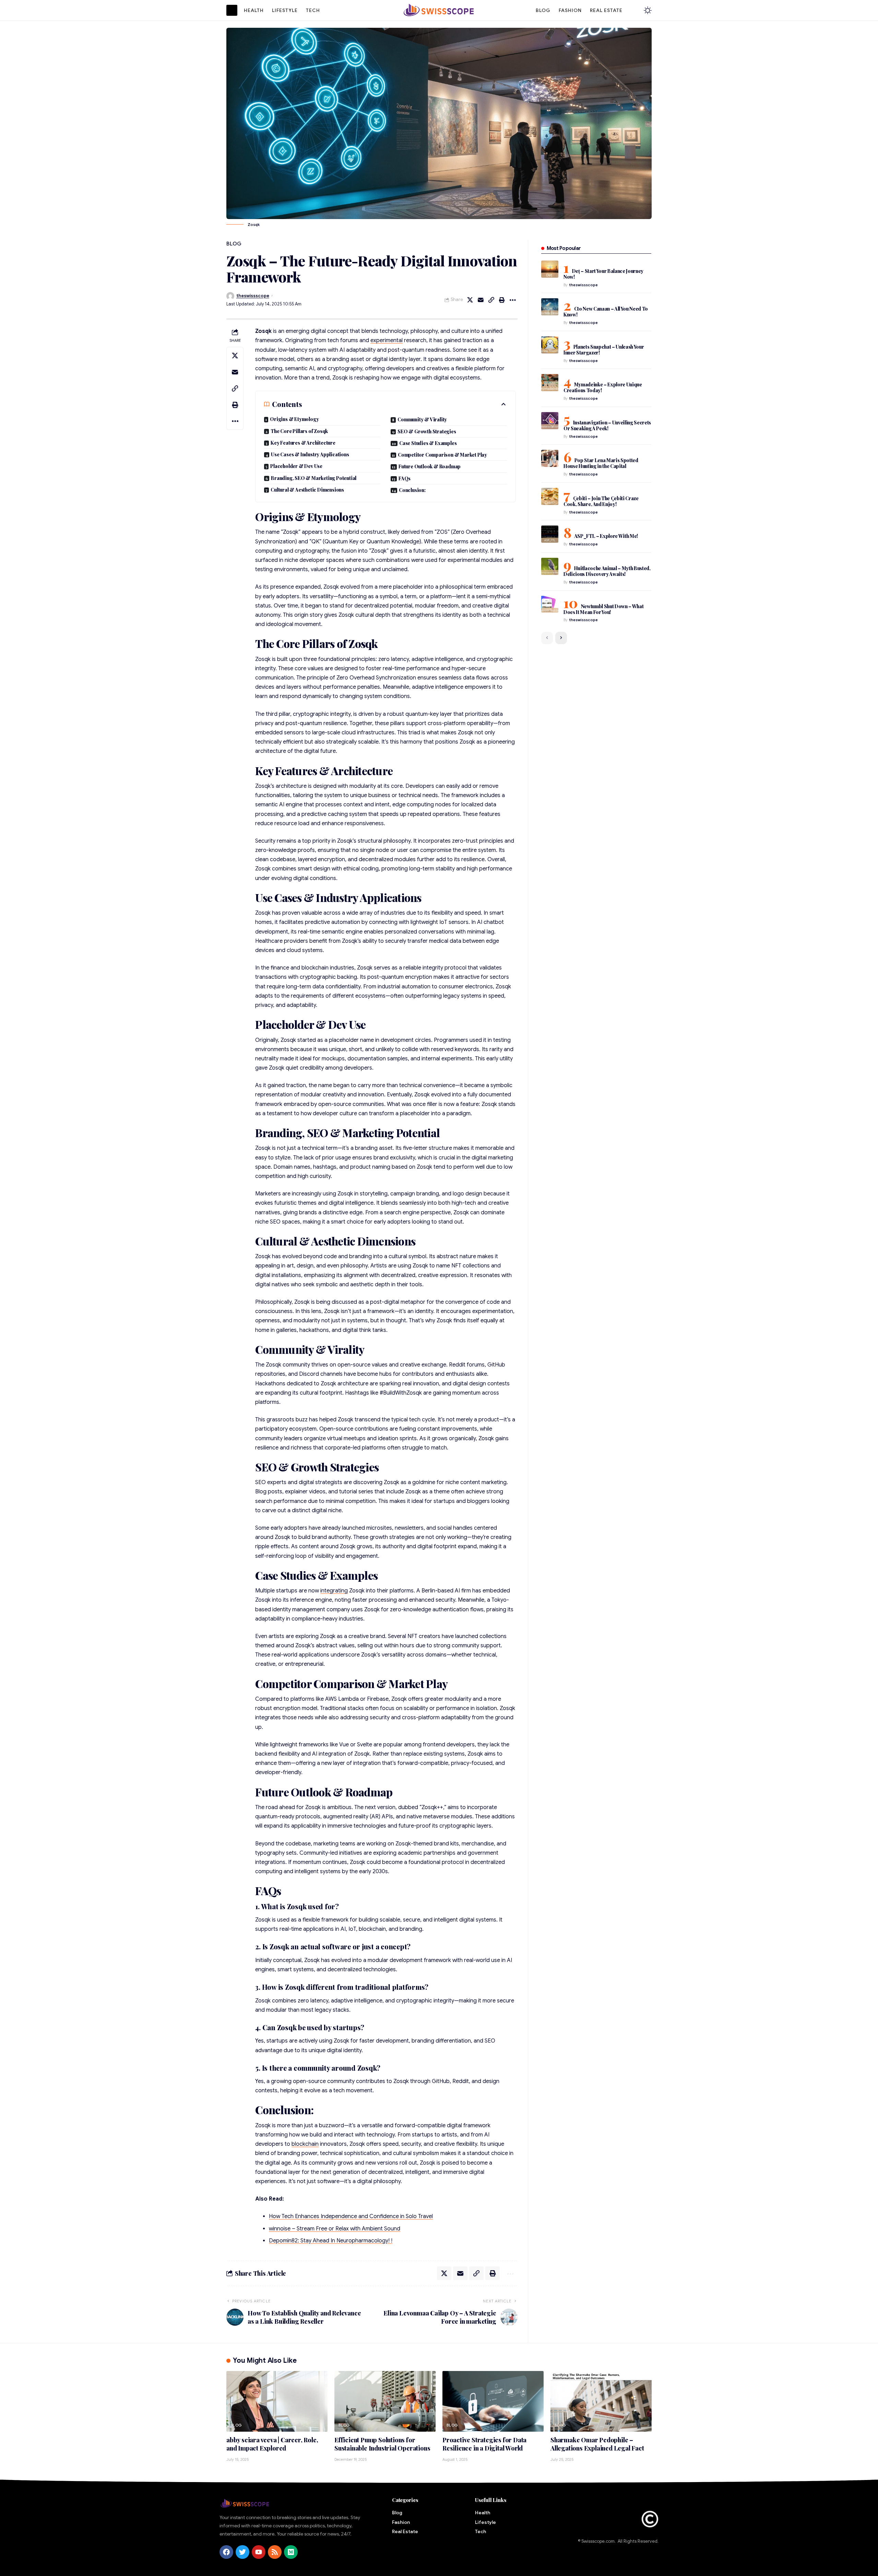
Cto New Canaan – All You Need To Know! (606, 312)
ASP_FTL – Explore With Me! (606, 536)
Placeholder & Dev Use (296, 466)
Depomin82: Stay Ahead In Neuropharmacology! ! (331, 2241)
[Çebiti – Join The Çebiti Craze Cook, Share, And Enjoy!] (550, 496)
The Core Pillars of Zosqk (299, 431)
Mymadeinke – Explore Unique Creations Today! (603, 387)
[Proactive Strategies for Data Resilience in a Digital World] (493, 2401)
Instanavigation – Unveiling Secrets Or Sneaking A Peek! (607, 425)
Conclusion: (412, 490)
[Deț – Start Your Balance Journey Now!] (550, 269)
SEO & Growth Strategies (427, 431)
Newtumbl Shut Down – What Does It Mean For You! (604, 609)
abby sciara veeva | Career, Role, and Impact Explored (272, 2444)
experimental (387, 340)
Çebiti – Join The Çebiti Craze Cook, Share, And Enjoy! (601, 501)
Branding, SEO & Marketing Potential (314, 478)
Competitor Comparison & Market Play (442, 455)
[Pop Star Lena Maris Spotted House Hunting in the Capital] (550, 458)
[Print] (502, 300)
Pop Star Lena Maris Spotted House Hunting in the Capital (601, 463)
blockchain (305, 2144)
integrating (334, 1591)
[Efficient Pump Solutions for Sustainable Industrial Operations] (385, 2401)
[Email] (481, 300)
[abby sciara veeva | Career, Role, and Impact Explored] (277, 2401)
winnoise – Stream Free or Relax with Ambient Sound (335, 2229)
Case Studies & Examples (428, 443)
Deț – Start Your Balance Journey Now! (603, 274)
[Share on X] (470, 300)
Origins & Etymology (294, 419)
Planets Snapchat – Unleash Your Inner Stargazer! (604, 350)
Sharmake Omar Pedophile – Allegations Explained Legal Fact (597, 2444)
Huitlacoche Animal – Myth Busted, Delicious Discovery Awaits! (607, 571)
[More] (513, 300)
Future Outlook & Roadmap (430, 466)
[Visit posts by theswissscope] (230, 296)
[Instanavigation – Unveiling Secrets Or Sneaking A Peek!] (550, 421)
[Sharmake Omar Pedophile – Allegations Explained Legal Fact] (601, 2401)
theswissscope (253, 296)
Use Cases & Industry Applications (310, 454)
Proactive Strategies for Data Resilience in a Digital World (484, 2444)
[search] (633, 10)
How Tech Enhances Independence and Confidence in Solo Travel (351, 2216)
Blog (234, 244)
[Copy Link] (491, 300)
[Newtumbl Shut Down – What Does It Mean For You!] (550, 604)
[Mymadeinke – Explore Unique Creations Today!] (550, 383)
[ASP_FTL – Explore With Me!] (550, 534)
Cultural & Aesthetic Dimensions (307, 490)
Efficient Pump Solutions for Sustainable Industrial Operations (382, 2444)
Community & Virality (422, 419)
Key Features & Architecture (303, 443)
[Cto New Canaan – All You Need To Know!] (550, 307)
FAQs (405, 478)
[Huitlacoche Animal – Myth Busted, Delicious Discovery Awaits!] (550, 566)
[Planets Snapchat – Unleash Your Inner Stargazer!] (550, 345)
